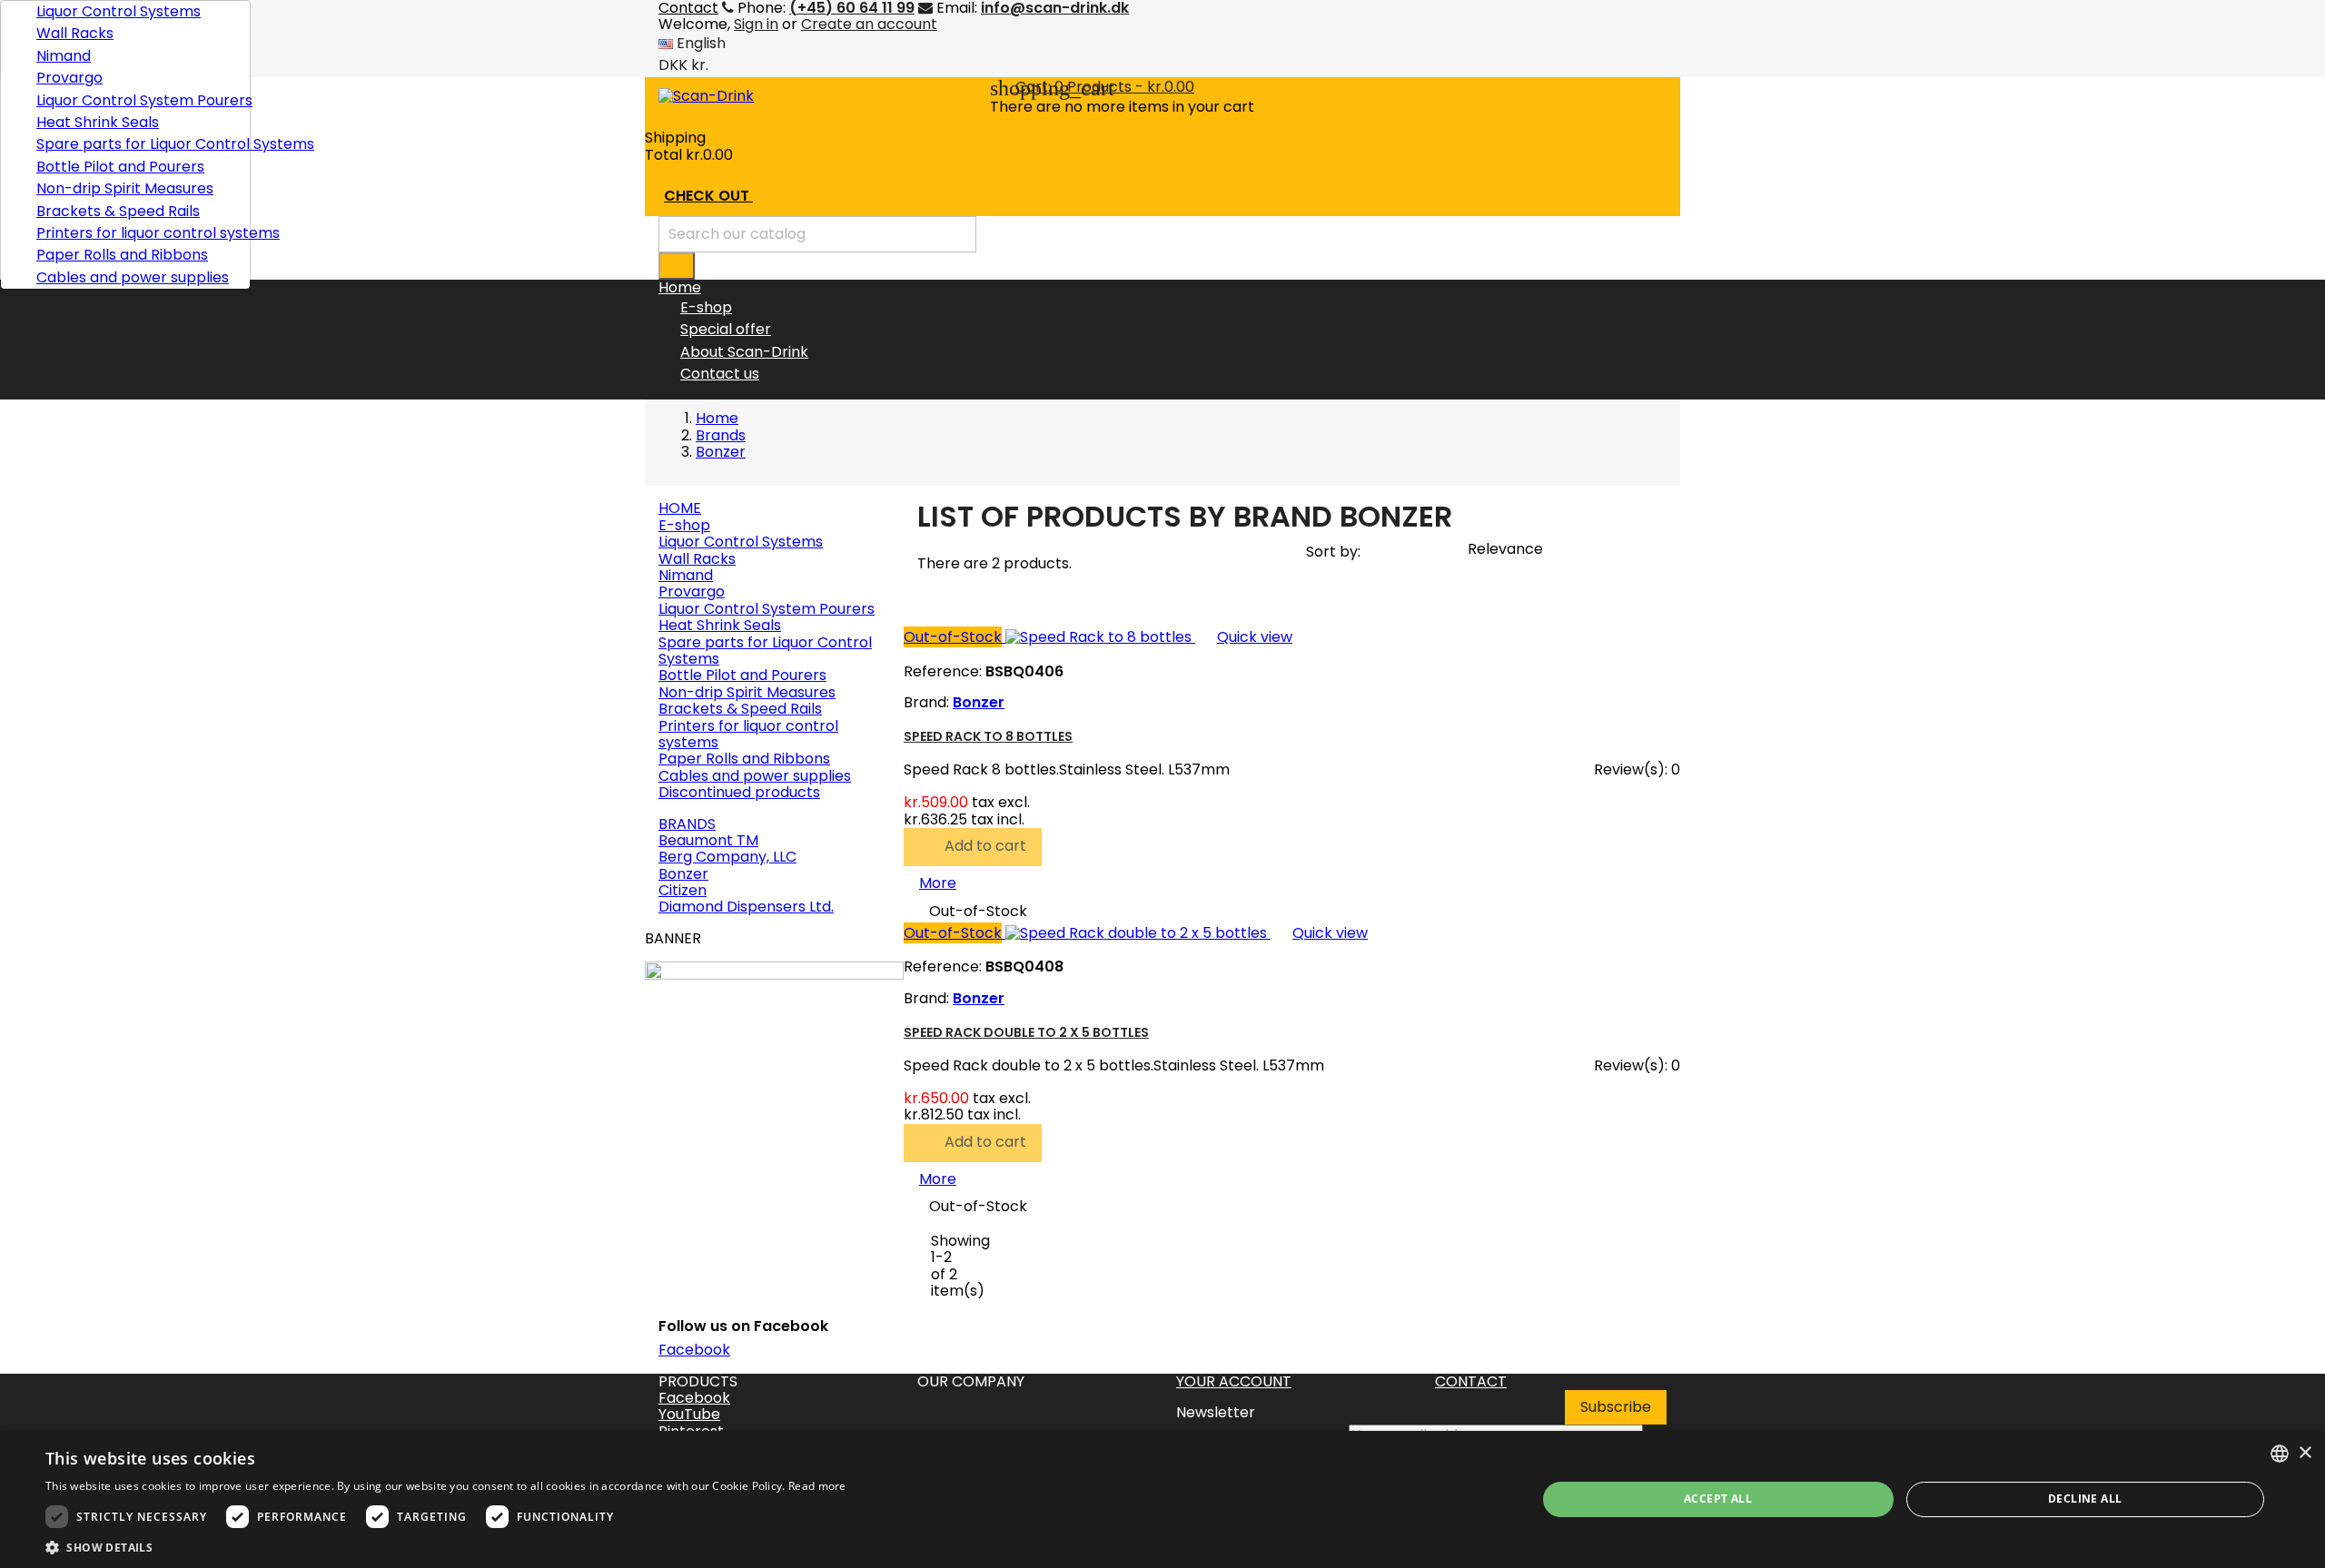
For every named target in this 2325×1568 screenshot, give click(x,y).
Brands (687, 824)
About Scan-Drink (744, 352)
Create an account (869, 24)
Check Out (718, 197)
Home (680, 508)
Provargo (69, 78)
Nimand (64, 56)
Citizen (683, 890)
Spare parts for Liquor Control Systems (136, 144)
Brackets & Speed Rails (118, 211)
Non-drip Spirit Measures (125, 188)
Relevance (1514, 552)
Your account (1234, 1381)
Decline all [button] (2085, 1499)
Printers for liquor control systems (136, 233)
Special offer (726, 329)
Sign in (756, 24)
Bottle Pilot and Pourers (120, 167)
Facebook (694, 1350)
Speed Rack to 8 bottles (988, 736)
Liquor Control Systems (119, 11)
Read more (817, 1486)
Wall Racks (75, 33)
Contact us (720, 374)
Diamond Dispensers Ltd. (746, 907)
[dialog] (1162, 1499)
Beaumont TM (708, 840)
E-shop (706, 307)
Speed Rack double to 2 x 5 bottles (1026, 1032)
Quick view (1244, 637)
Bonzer (683, 874)
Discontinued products (739, 792)
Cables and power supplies (133, 277)
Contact (1471, 1381)
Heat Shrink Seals (98, 122)
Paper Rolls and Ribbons (122, 255)
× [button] (2305, 1453)
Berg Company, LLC (727, 857)
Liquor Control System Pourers (136, 100)
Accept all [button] (1718, 1499)
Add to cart (975, 847)
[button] (446, 1546)
